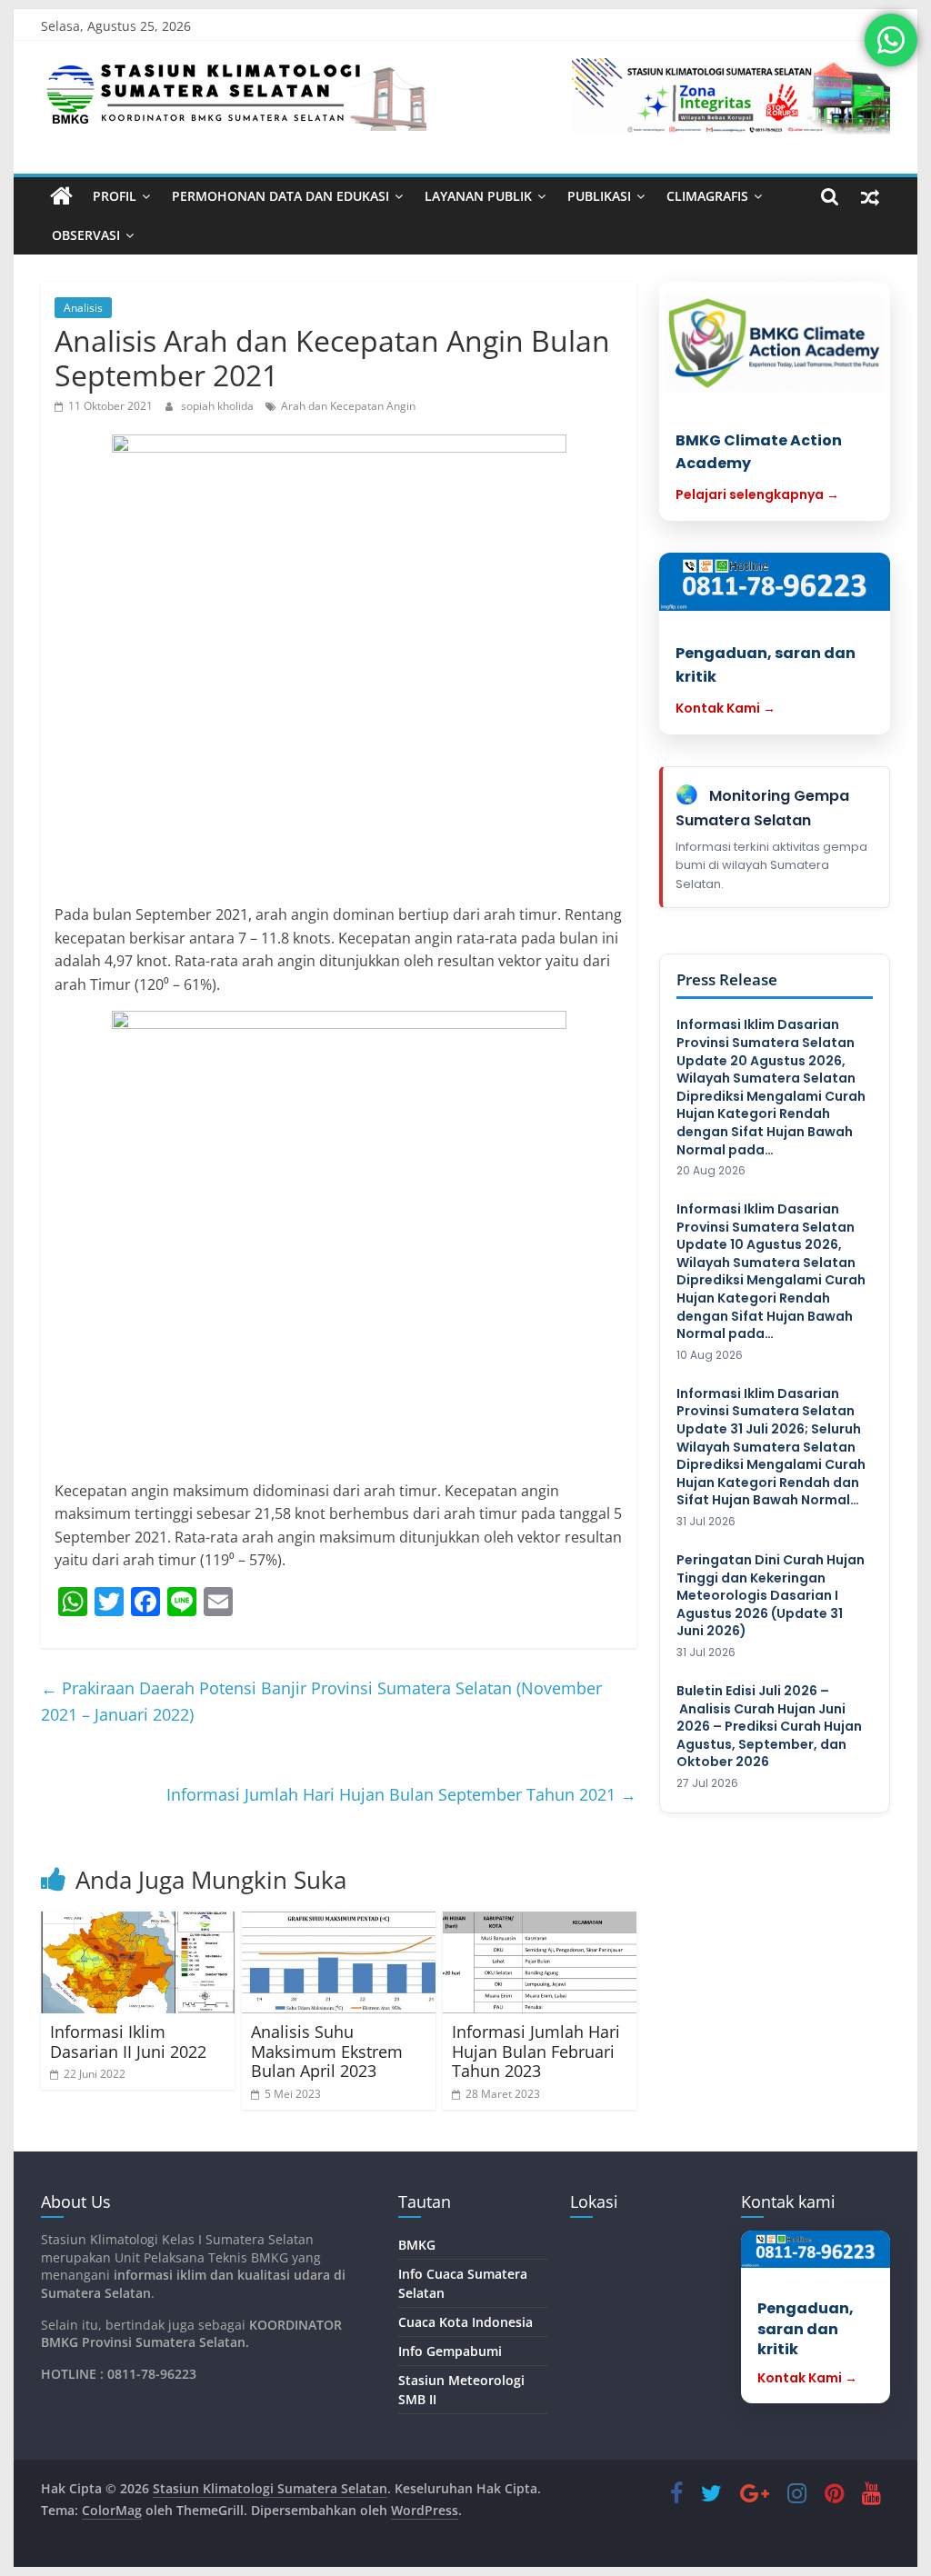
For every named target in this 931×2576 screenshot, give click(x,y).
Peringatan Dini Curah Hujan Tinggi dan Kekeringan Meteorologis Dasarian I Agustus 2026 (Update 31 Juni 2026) (771, 1596)
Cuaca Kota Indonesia (465, 2322)
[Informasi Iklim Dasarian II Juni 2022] (138, 1962)
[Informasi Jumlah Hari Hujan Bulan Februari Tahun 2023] (540, 1962)
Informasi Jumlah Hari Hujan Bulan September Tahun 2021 (401, 1794)
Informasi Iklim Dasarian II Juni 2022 (128, 2042)
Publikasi (599, 196)
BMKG (417, 2245)
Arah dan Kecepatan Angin (348, 406)
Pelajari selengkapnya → (757, 494)
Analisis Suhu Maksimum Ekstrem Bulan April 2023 (327, 2051)
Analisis (83, 308)
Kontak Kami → (726, 708)
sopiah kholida (219, 406)
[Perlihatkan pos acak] (870, 196)
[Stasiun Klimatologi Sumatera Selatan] (61, 196)
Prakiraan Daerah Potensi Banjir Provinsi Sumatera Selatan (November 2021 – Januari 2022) (321, 1701)
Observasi (86, 235)
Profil (115, 196)
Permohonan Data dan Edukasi (280, 196)
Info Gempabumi (450, 2351)
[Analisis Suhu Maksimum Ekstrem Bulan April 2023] (339, 1962)
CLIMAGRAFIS (707, 196)
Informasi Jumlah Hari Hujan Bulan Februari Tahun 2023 (536, 2051)
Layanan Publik (478, 196)
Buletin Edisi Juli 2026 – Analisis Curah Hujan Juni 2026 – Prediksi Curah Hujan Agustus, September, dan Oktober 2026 (769, 1727)
